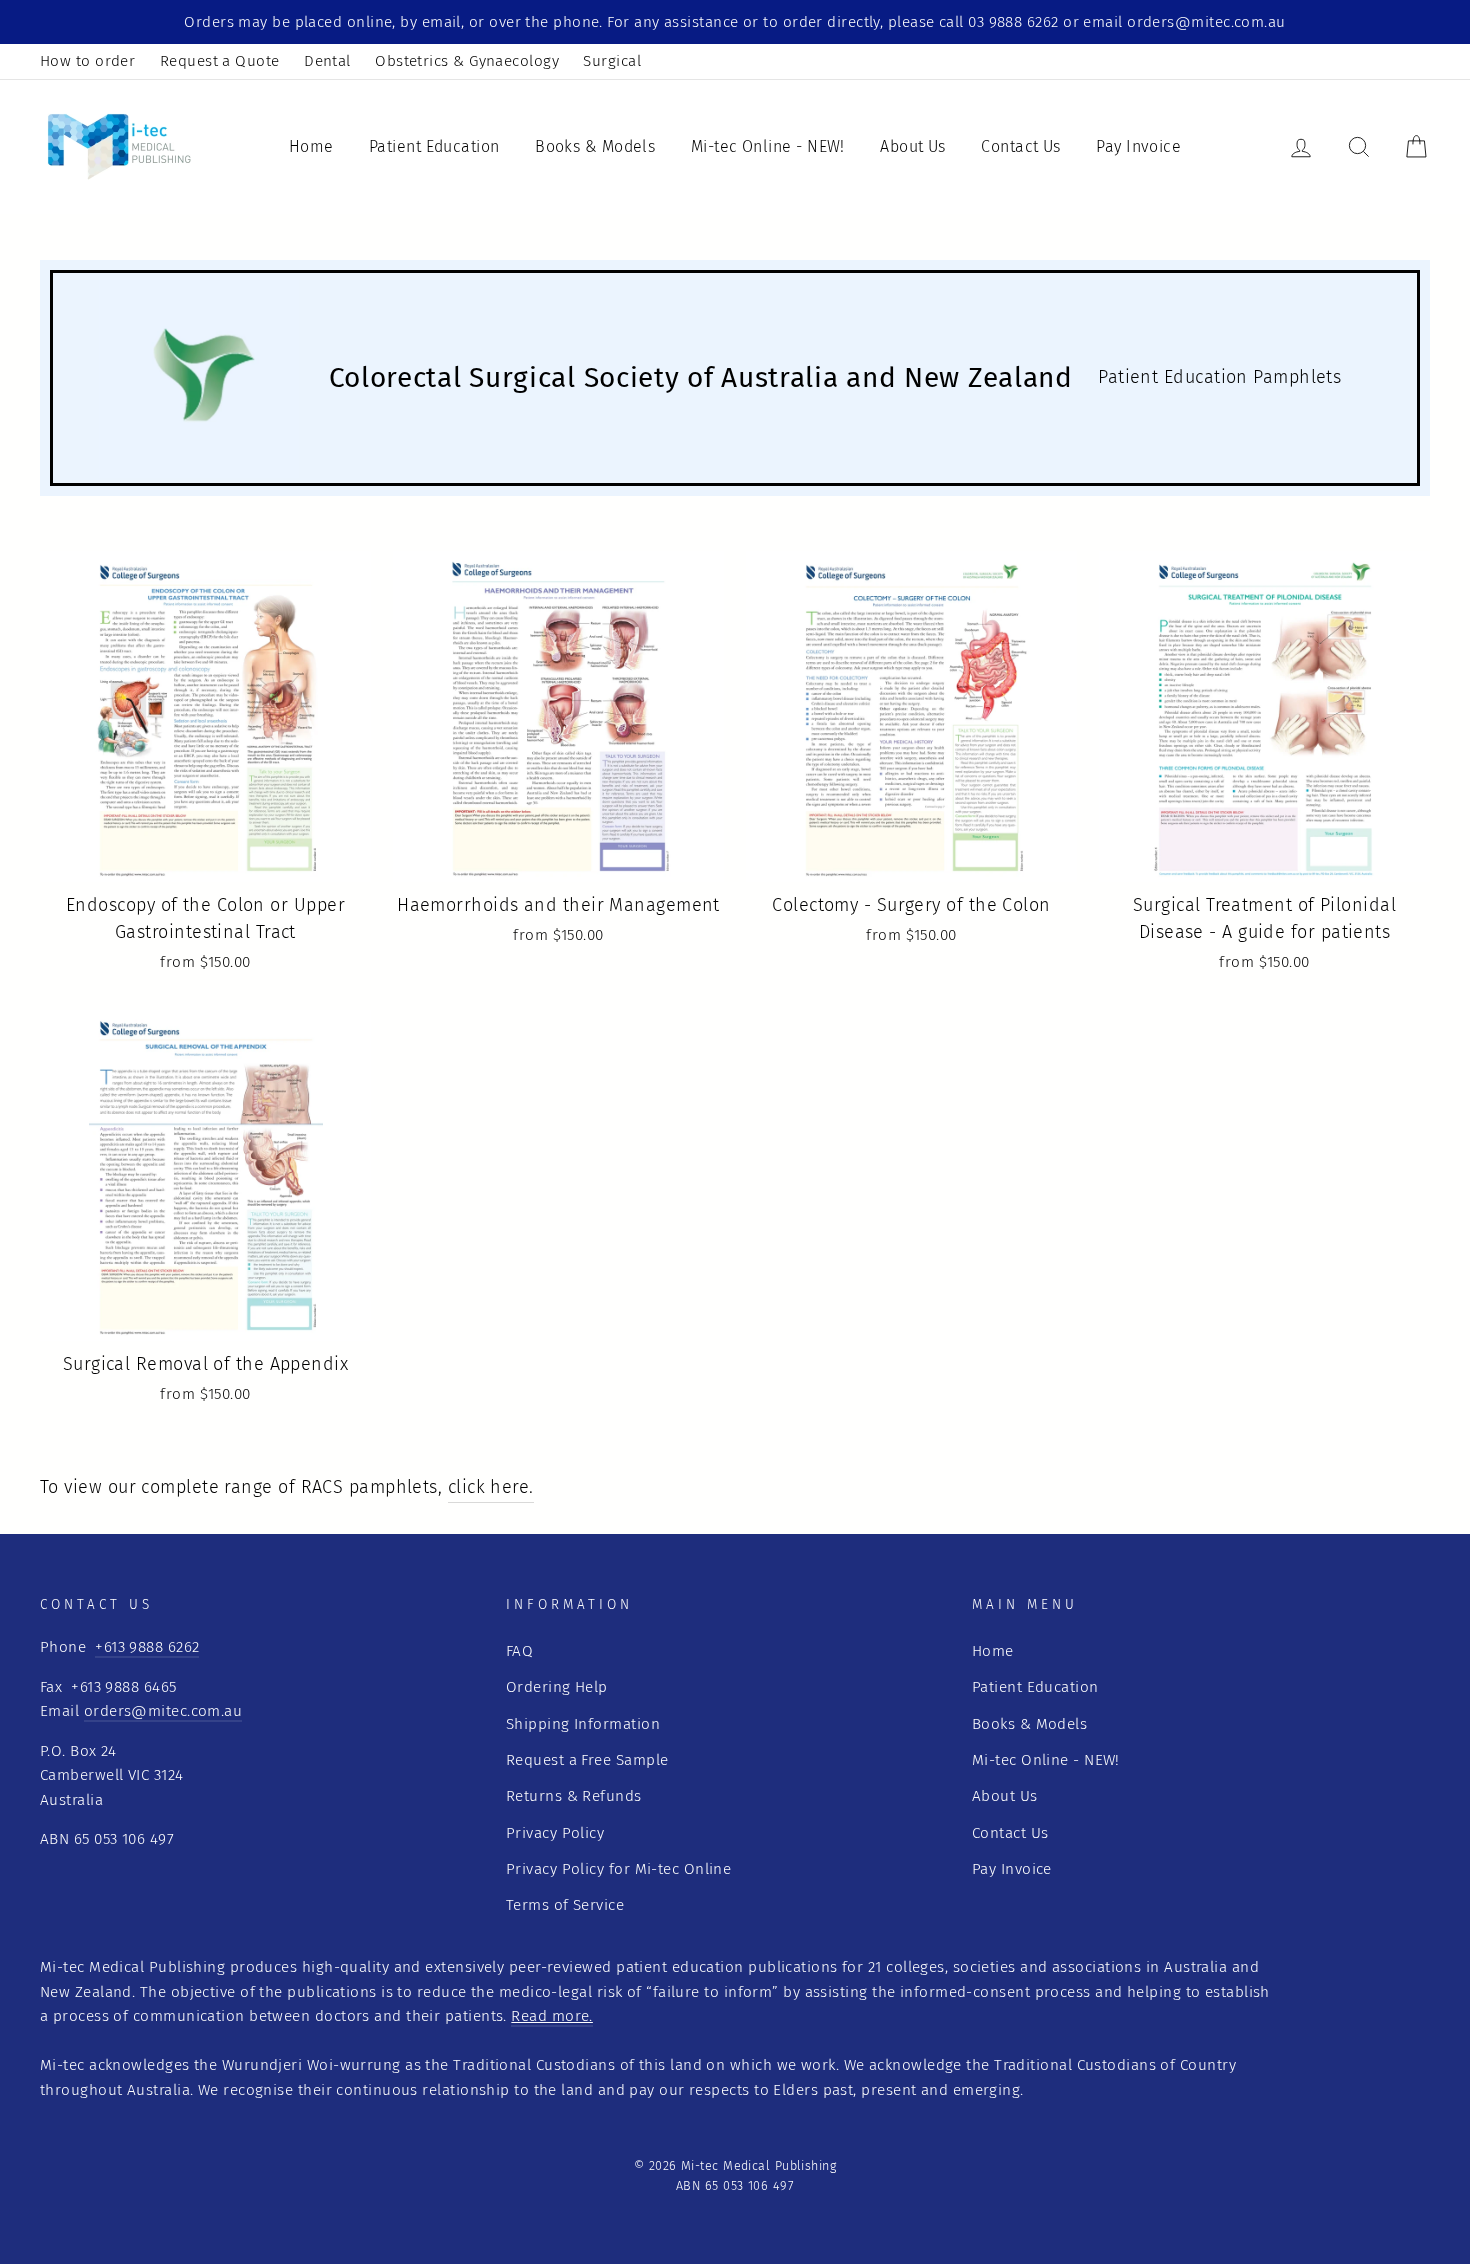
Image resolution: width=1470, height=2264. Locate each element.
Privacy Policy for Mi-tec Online (618, 1869)
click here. (491, 1487)
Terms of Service (565, 1905)
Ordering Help (557, 1687)
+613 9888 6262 (147, 1647)
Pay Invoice (1138, 146)
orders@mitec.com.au (163, 1711)
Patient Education (434, 146)
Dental (327, 61)
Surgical (612, 61)
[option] (735, 22)
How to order (87, 61)
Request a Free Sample (587, 1760)
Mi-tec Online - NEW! (768, 146)
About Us (913, 146)
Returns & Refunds (574, 1796)
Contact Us (1021, 146)
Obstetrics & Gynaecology (467, 61)
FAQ (519, 1651)
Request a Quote (220, 61)
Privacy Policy (555, 1833)
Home (311, 146)
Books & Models (595, 146)
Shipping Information (583, 1724)
